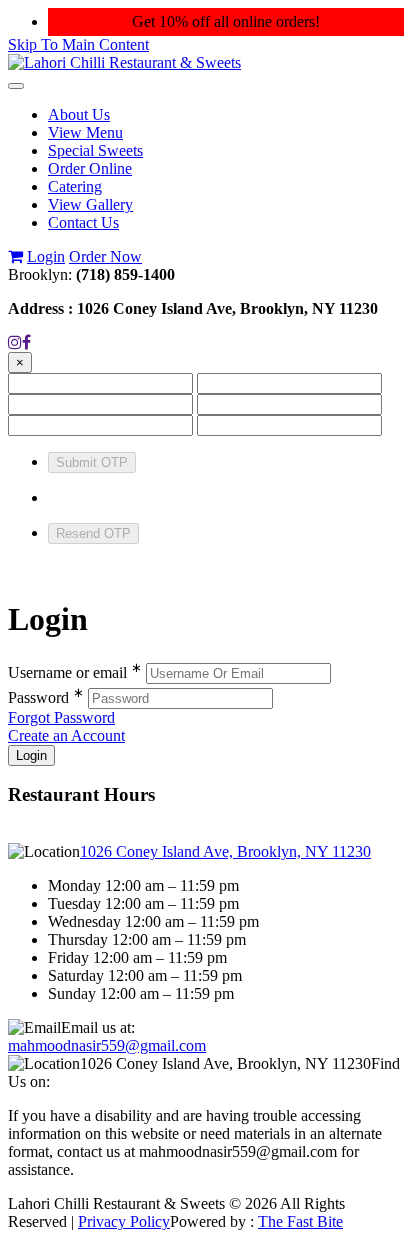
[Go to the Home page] (124, 62)
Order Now (105, 256)
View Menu (85, 132)
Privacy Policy (124, 1221)
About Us (79, 114)
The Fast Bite (300, 1221)
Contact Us (83, 222)
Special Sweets (95, 150)
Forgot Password (61, 717)
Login (46, 256)
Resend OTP (93, 533)
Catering (75, 186)
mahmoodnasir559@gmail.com (107, 1045)
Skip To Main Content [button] (78, 44)
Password (46, 697)
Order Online (90, 168)
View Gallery (90, 204)
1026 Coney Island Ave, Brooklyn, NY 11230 (225, 851)
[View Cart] (15, 256)
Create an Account (66, 735)
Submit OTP (92, 462)
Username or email (75, 672)
